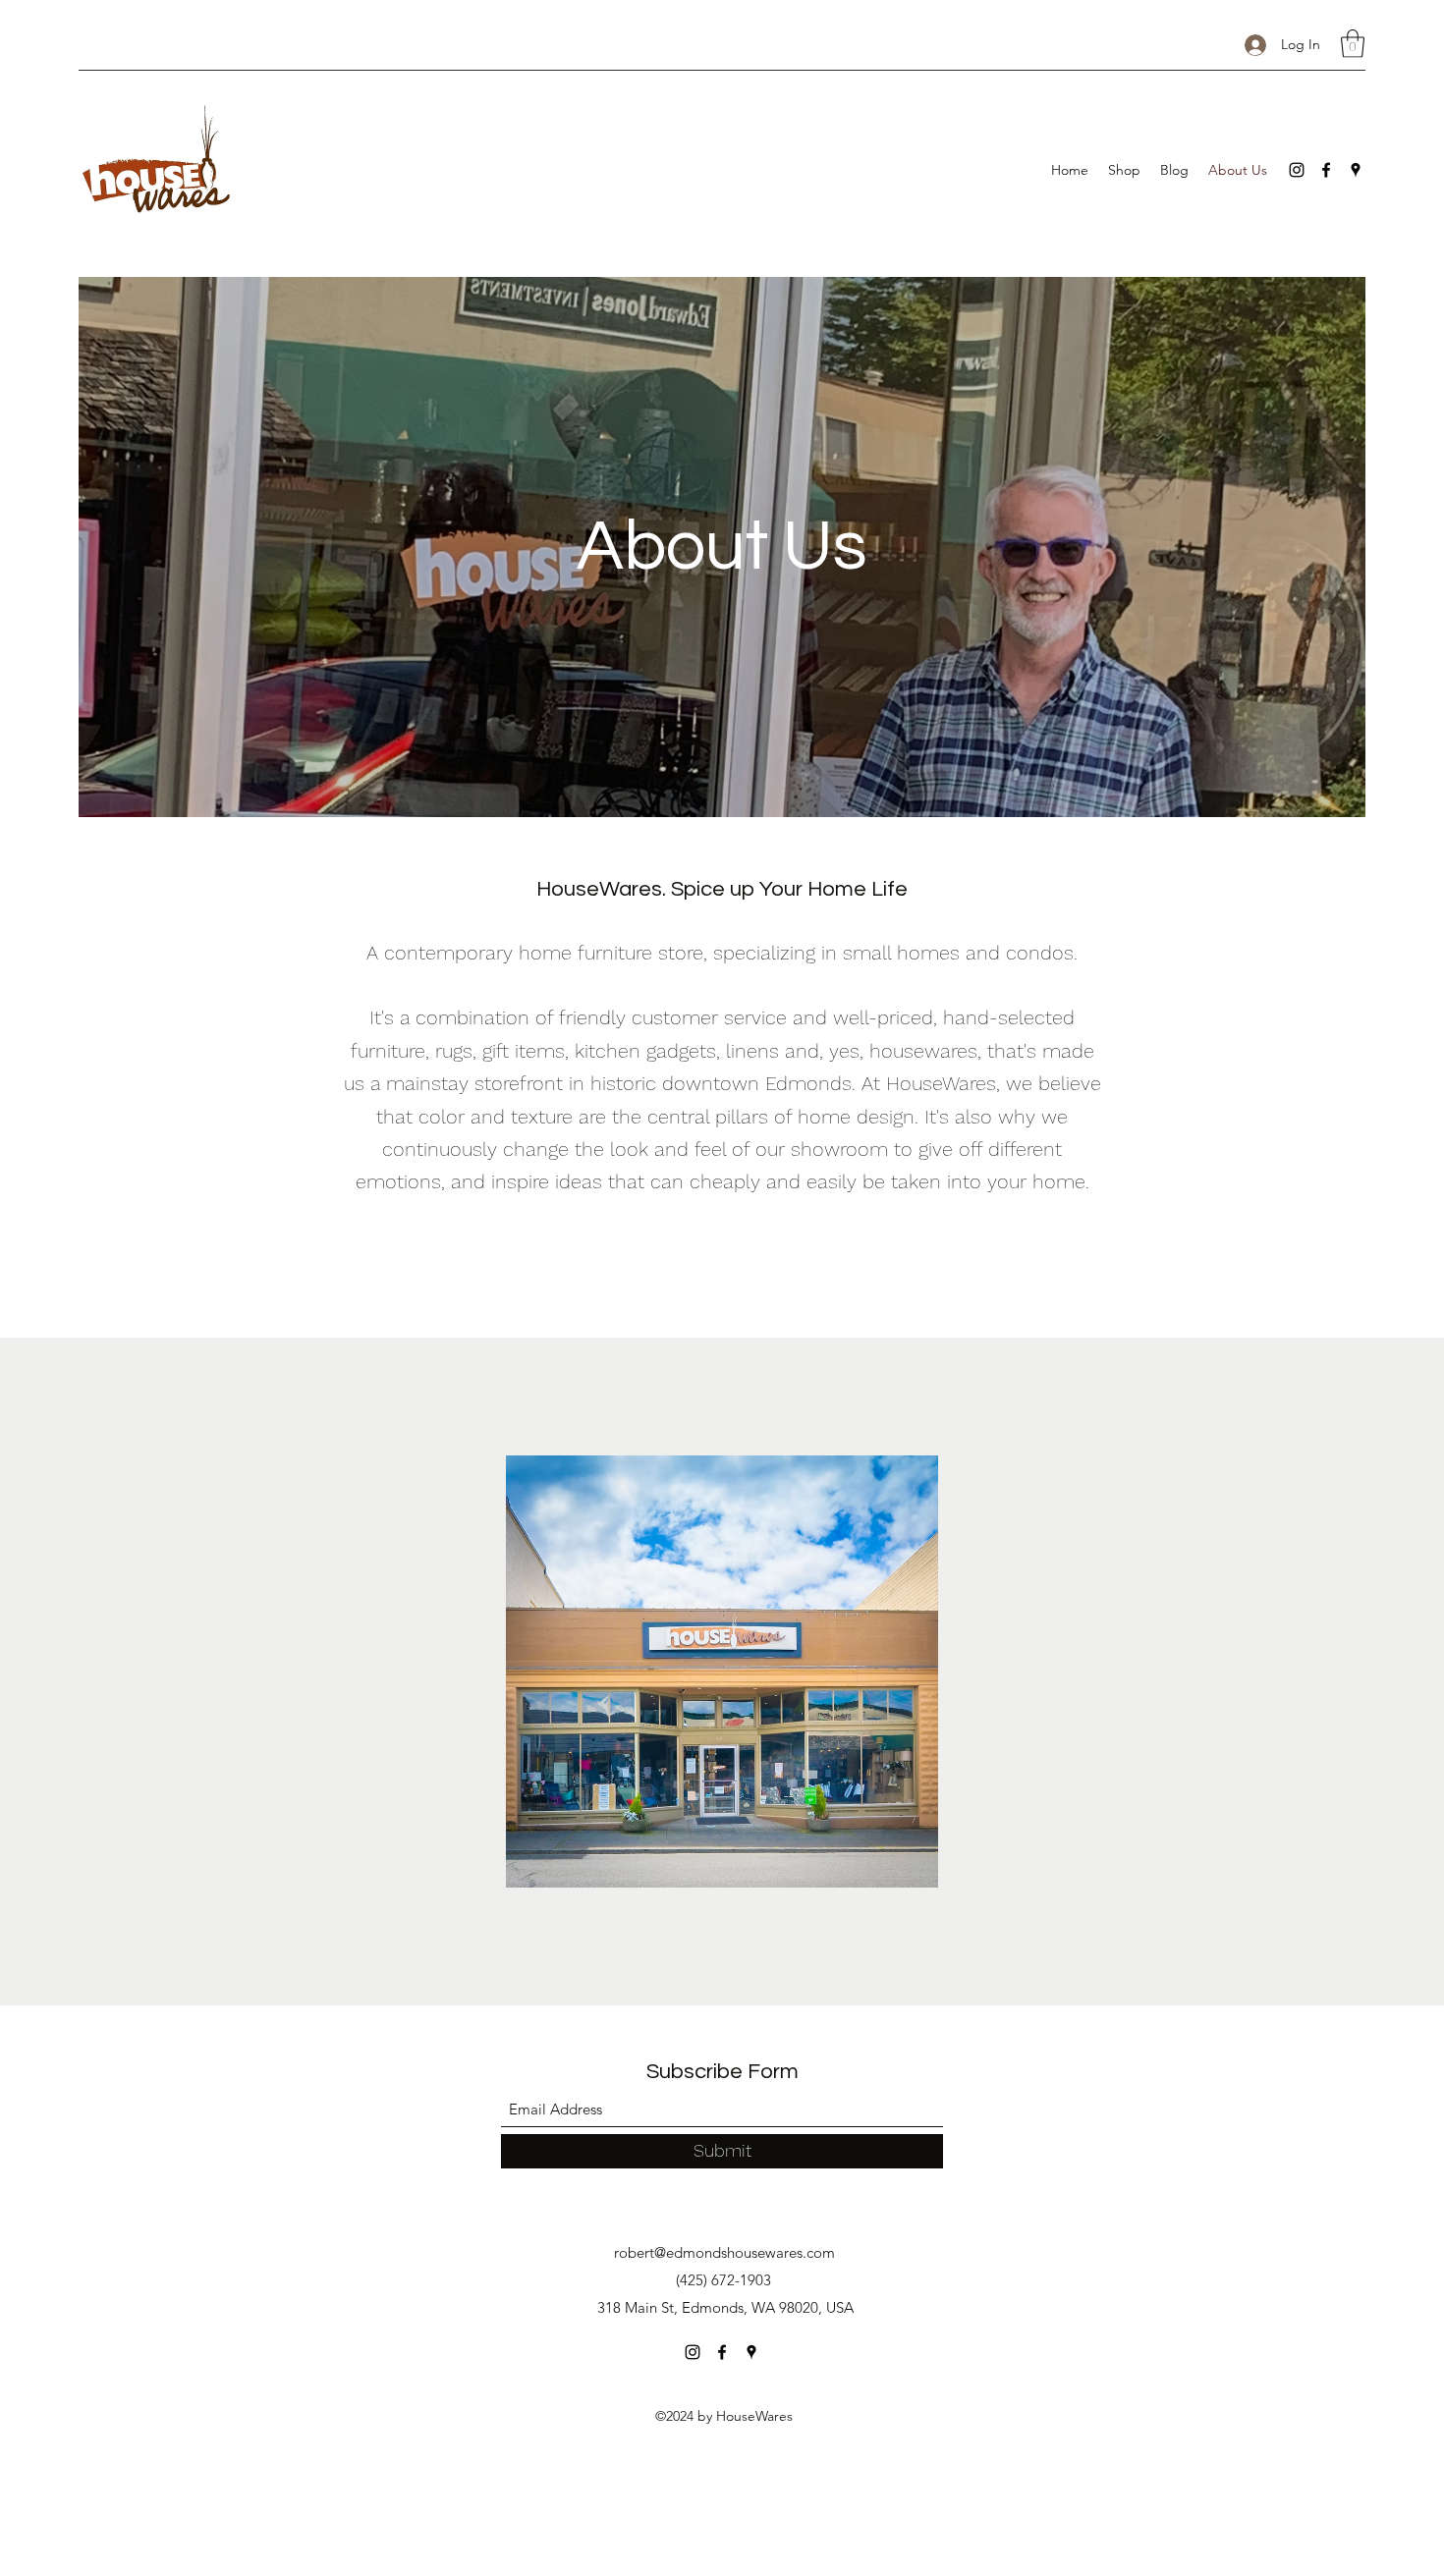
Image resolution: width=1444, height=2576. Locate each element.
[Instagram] (1297, 170)
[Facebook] (1326, 170)
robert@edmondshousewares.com (724, 2252)
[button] (1353, 44)
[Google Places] (1356, 170)
